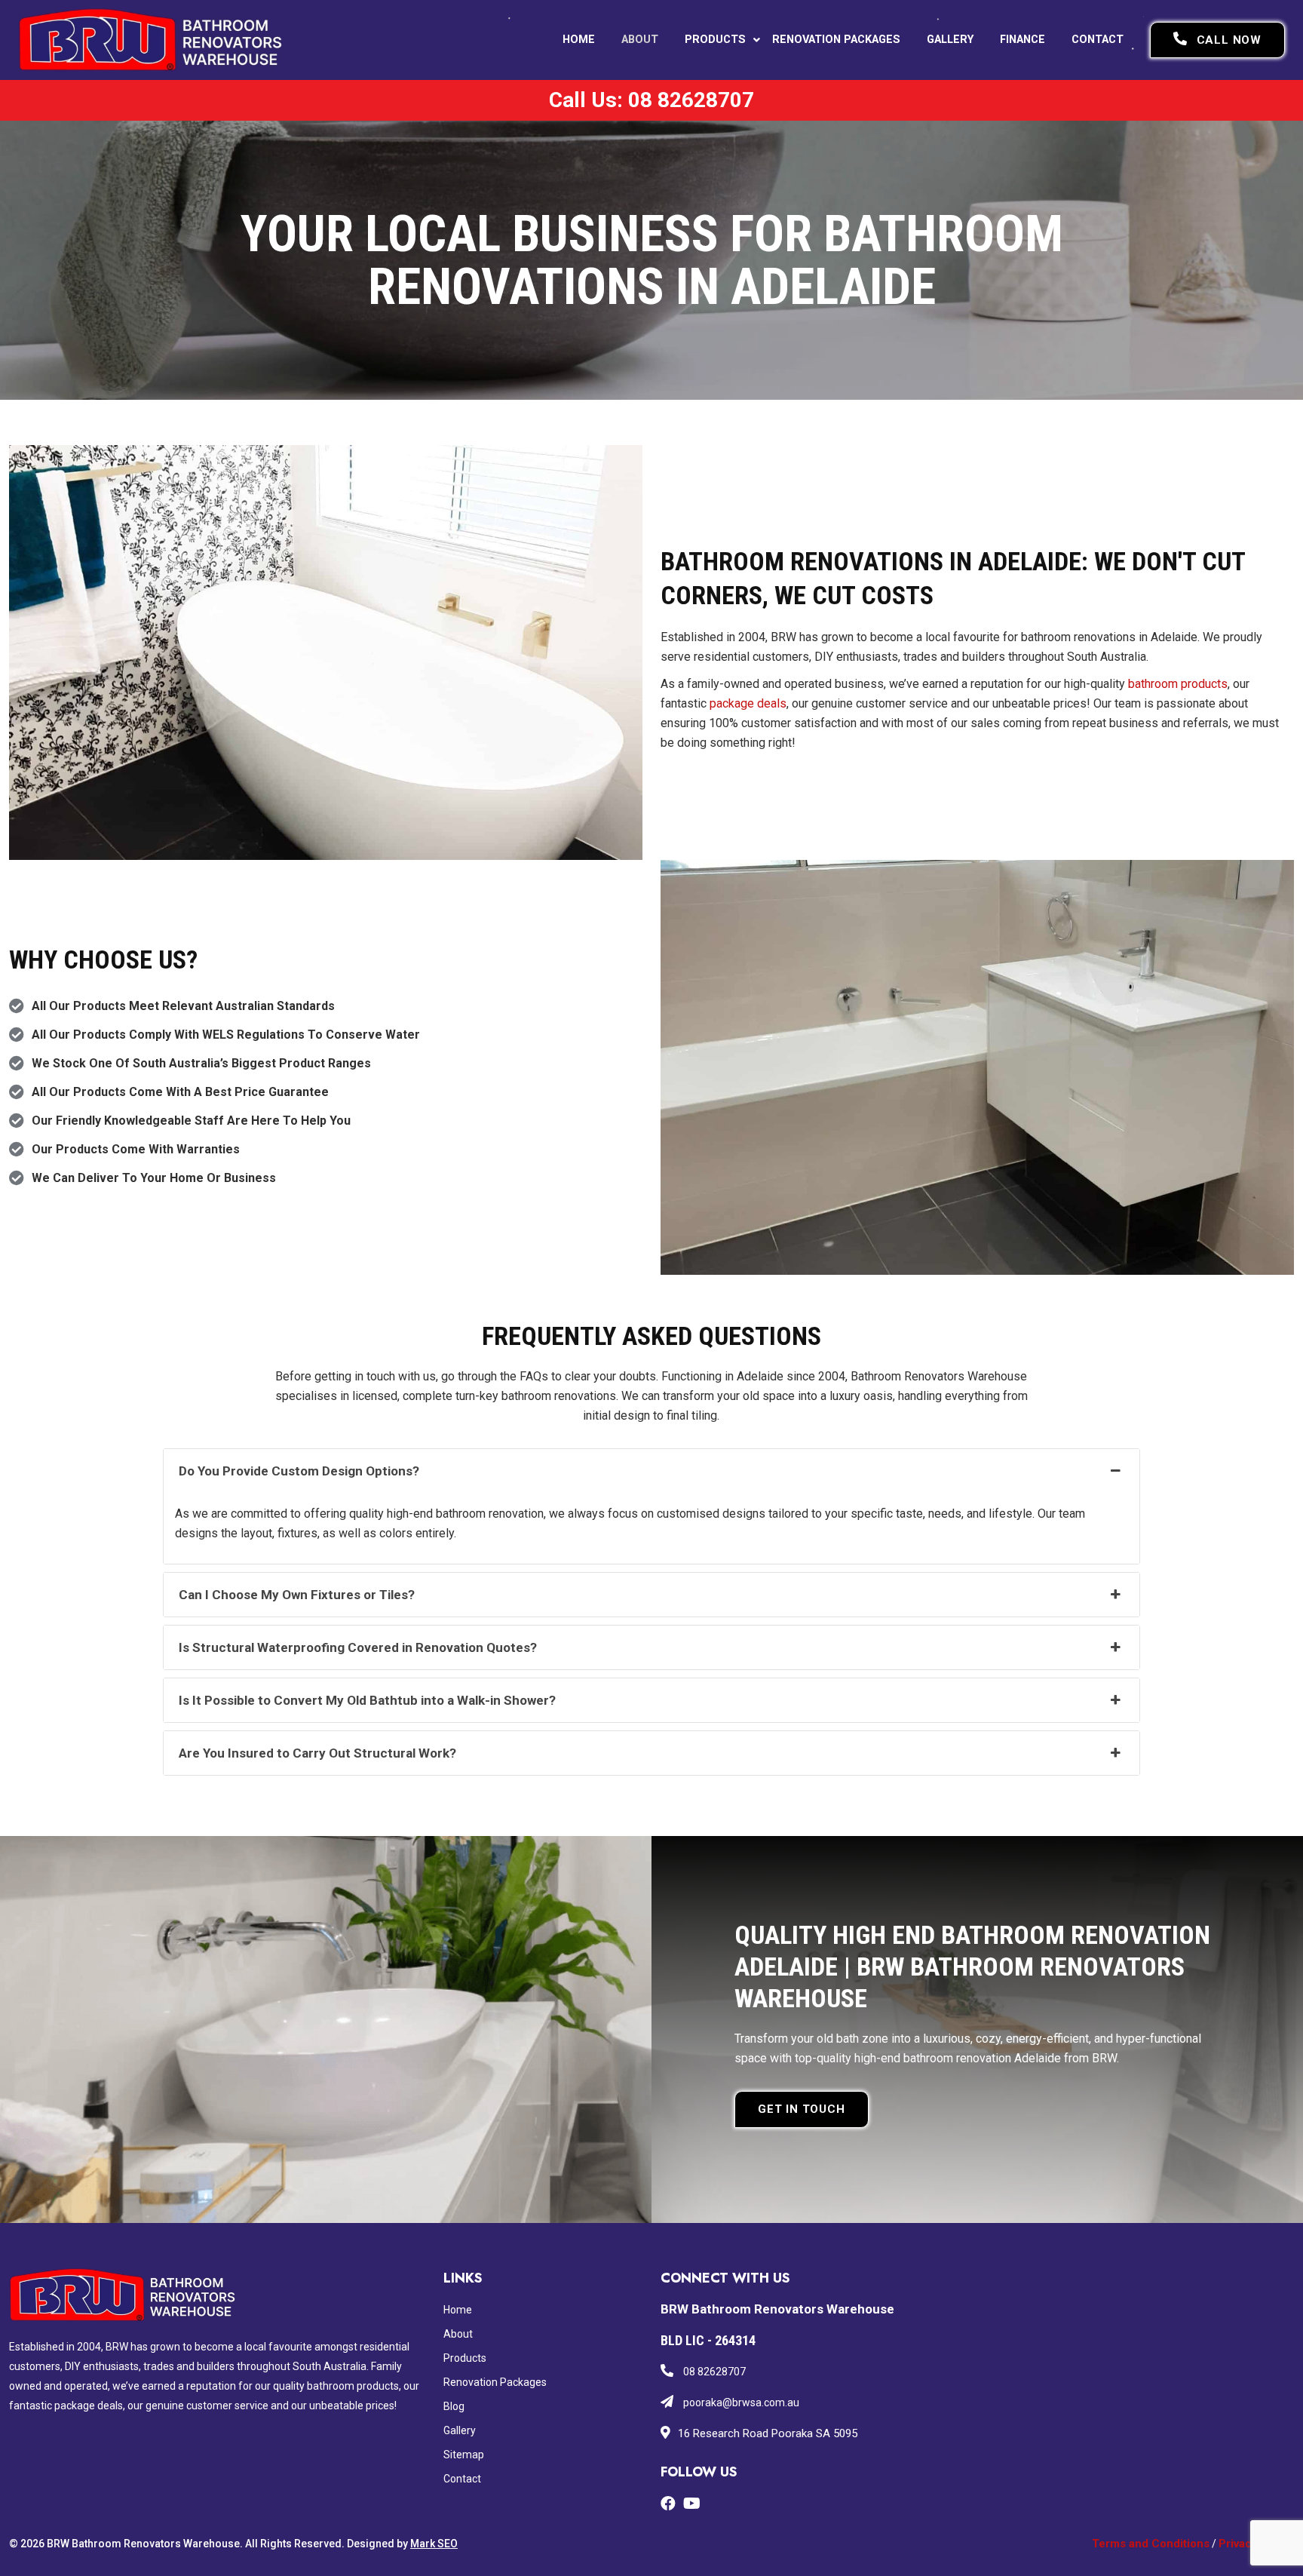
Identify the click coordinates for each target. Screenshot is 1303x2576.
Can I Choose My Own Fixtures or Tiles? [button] (297, 1595)
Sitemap (464, 2455)
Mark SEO (434, 2544)
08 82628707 (713, 2372)
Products (715, 40)
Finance (1022, 40)
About (640, 40)
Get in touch (802, 2109)
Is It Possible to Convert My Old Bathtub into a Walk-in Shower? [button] (367, 1700)
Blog (454, 2406)
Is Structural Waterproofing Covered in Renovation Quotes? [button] (358, 1647)
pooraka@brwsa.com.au (740, 2403)
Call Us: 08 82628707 (651, 100)
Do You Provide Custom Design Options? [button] (299, 1471)
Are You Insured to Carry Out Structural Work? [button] (317, 1753)
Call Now (1229, 40)
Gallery (950, 40)
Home (579, 40)
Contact (1098, 40)
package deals (748, 703)
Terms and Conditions (1151, 2544)
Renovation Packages (836, 40)
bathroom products (1178, 684)
